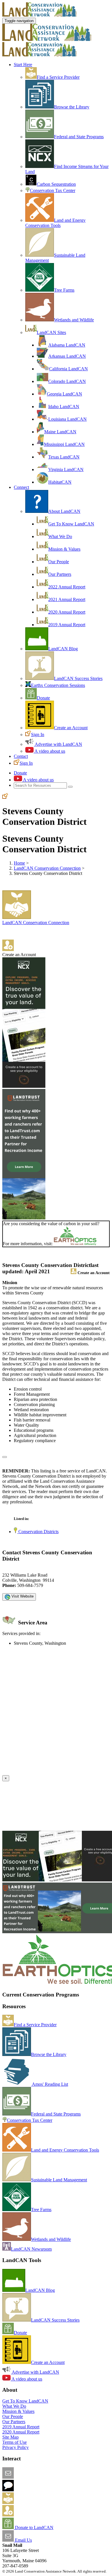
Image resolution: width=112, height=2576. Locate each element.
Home (19, 863)
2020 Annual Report (67, 612)
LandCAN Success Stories (78, 678)
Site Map (10, 2437)
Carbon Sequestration (56, 184)
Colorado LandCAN (67, 381)
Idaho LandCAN (64, 407)
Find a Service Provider (58, 77)
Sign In (38, 735)
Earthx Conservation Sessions (58, 685)
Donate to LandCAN (34, 2527)
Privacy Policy (16, 2447)
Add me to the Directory (36, 2502)
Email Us (23, 2540)
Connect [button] (21, 487)
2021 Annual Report (67, 599)
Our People (59, 562)
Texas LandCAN (64, 457)
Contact (21, 756)
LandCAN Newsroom (31, 2249)
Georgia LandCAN (64, 394)
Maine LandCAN (60, 432)
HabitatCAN (60, 482)
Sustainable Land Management (59, 2180)
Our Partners (60, 574)
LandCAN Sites (51, 332)
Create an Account (71, 728)
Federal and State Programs (79, 137)
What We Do (60, 536)
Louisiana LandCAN (67, 419)
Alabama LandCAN (67, 345)
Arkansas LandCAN (67, 356)
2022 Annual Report (67, 587)
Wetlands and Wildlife (74, 320)
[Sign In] (5, 797)
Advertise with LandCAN (58, 744)
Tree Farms (64, 290)
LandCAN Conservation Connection (47, 868)
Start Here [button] (23, 65)
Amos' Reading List (50, 2084)
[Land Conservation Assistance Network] (47, 39)
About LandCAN (64, 511)
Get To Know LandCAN (71, 524)
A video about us (49, 751)
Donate (43, 698)
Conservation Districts (38, 1532)
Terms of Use (15, 2442)
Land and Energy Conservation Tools (55, 223)
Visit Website (22, 1596)
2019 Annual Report (67, 625)
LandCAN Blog (63, 649)
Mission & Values (64, 549)
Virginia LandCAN (66, 469)
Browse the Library (72, 107)
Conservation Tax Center (53, 190)
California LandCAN (68, 369)
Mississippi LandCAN (64, 444)
